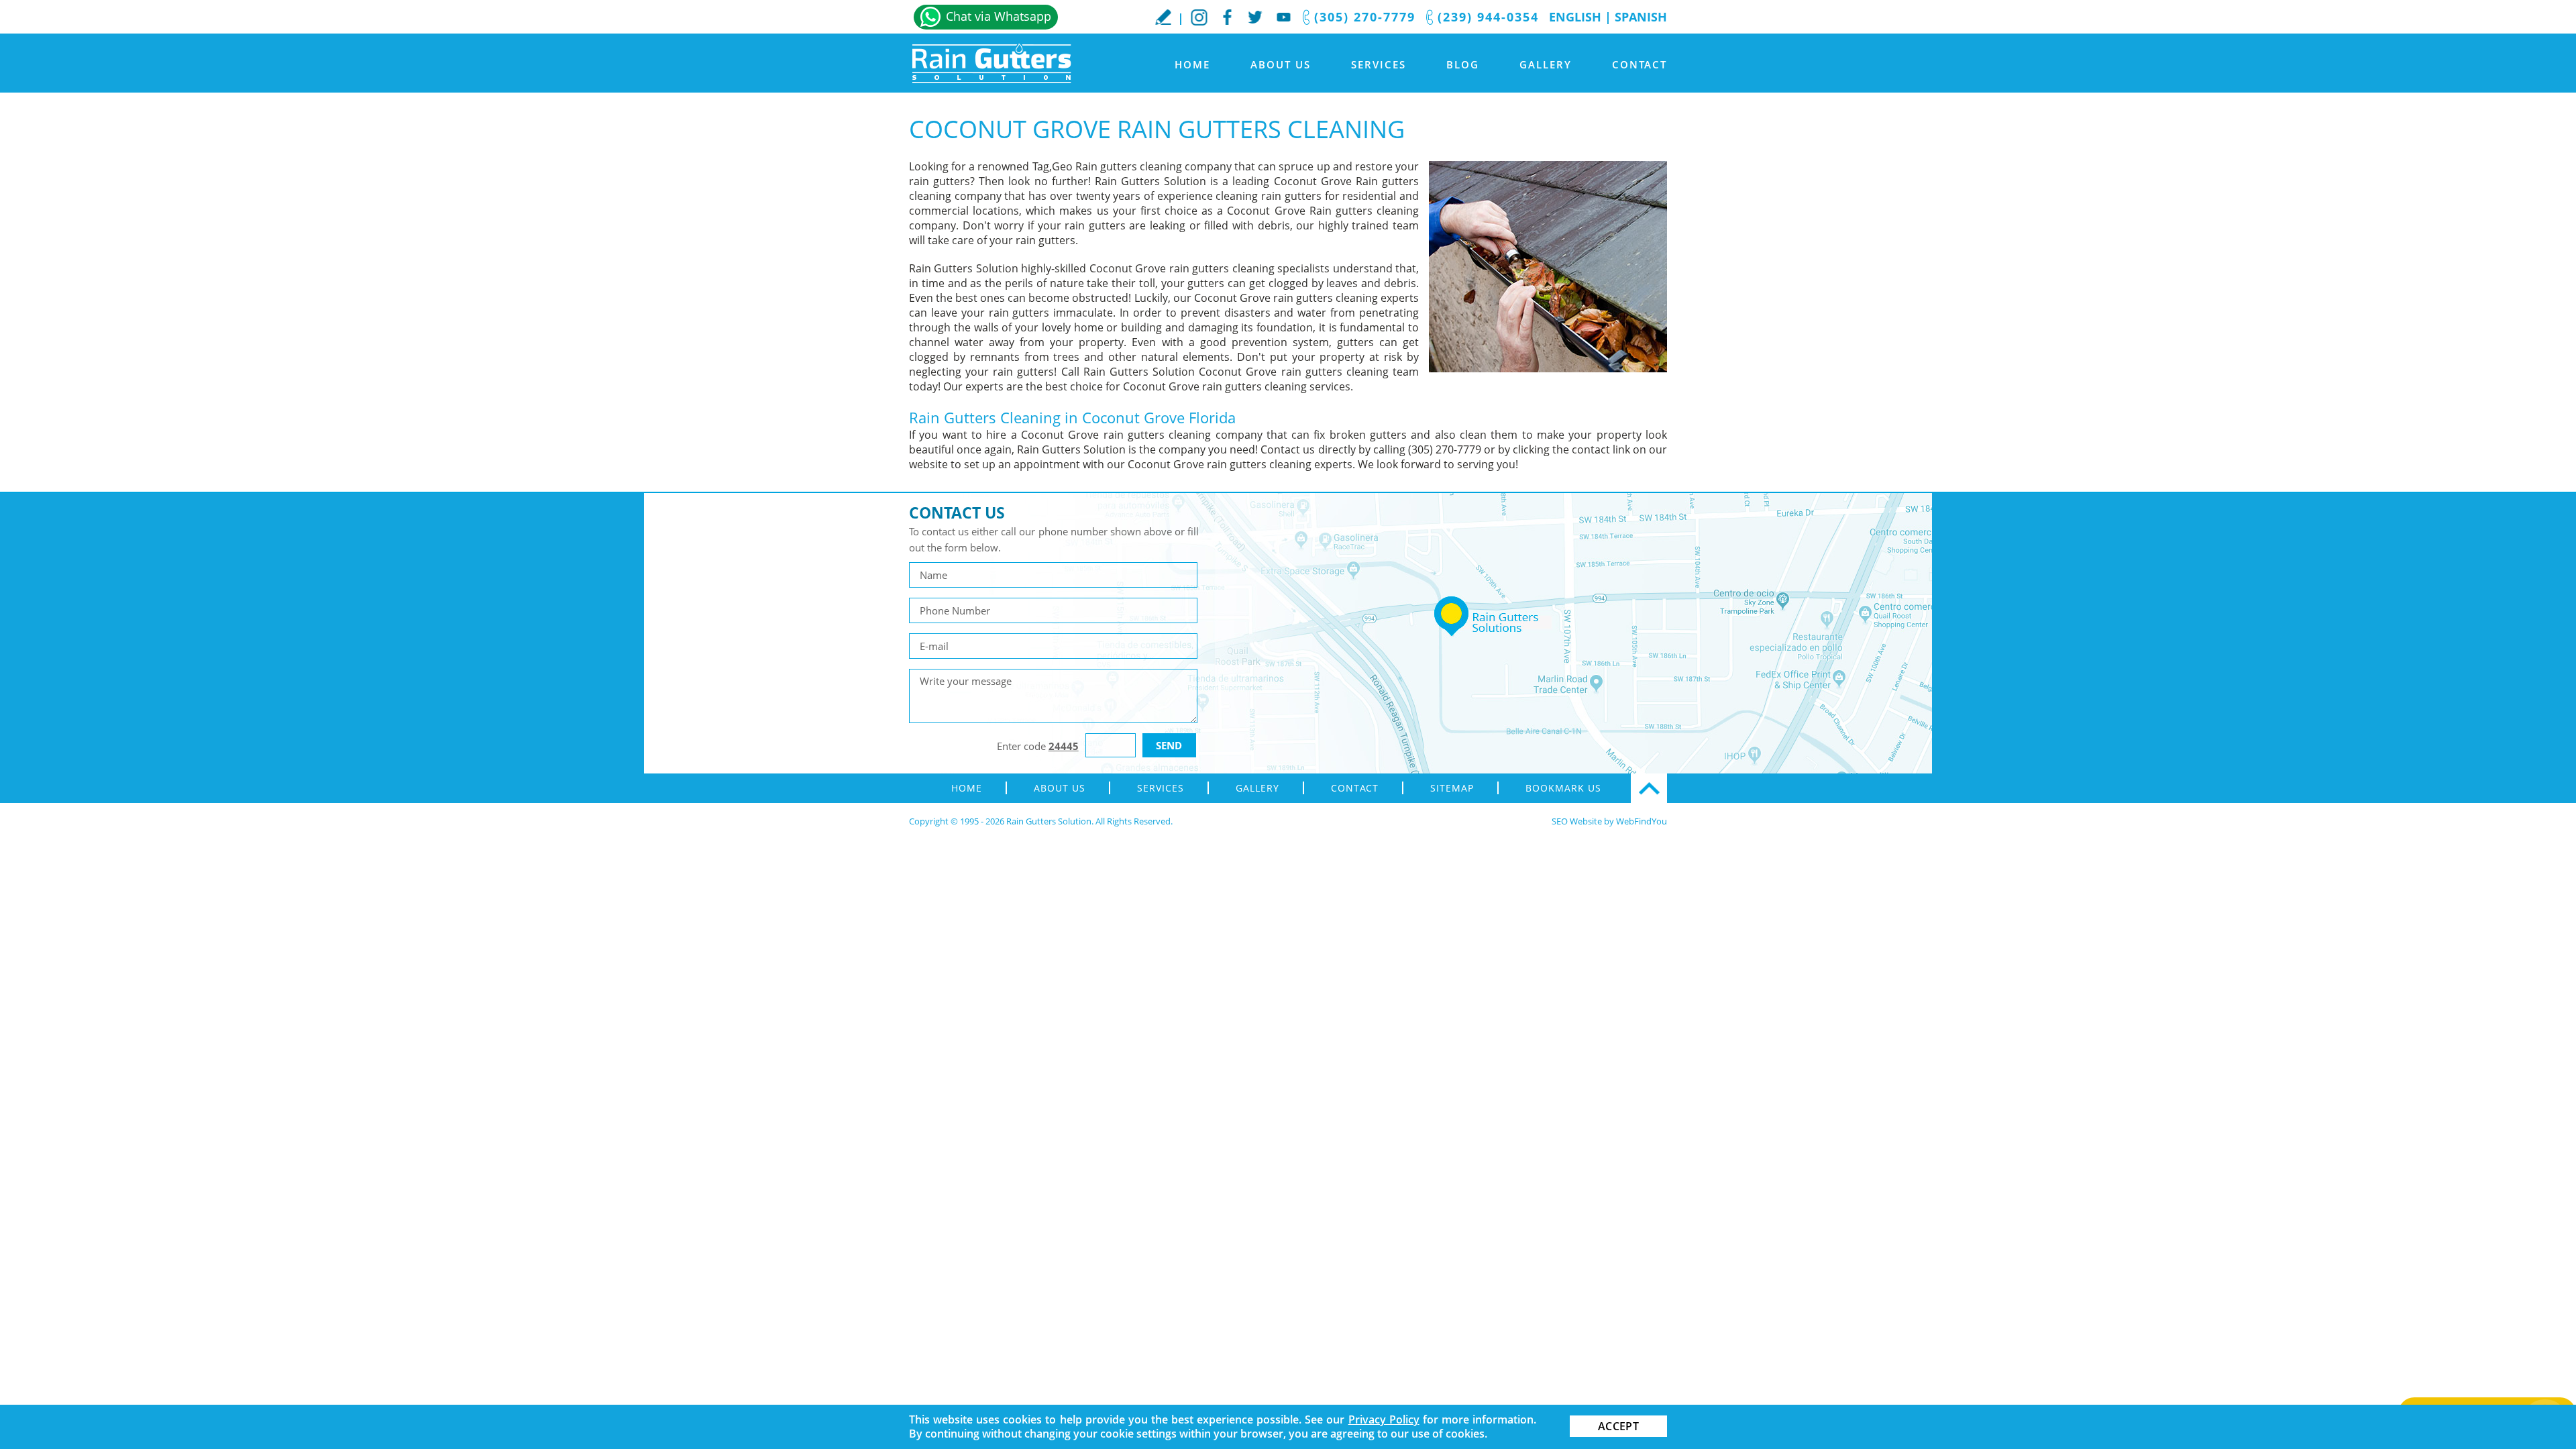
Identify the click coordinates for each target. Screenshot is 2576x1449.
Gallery (1546, 64)
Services (1379, 64)
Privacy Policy (1384, 1419)
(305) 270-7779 (1365, 17)
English (1575, 17)
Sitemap (1452, 788)
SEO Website (1577, 821)
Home (1192, 64)
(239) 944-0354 (1488, 17)
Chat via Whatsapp (999, 16)
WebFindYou (1642, 821)
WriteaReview (1163, 17)
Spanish (1641, 17)
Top (1649, 788)
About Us (1281, 64)
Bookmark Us (1563, 788)
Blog (1463, 64)
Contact (1640, 64)
